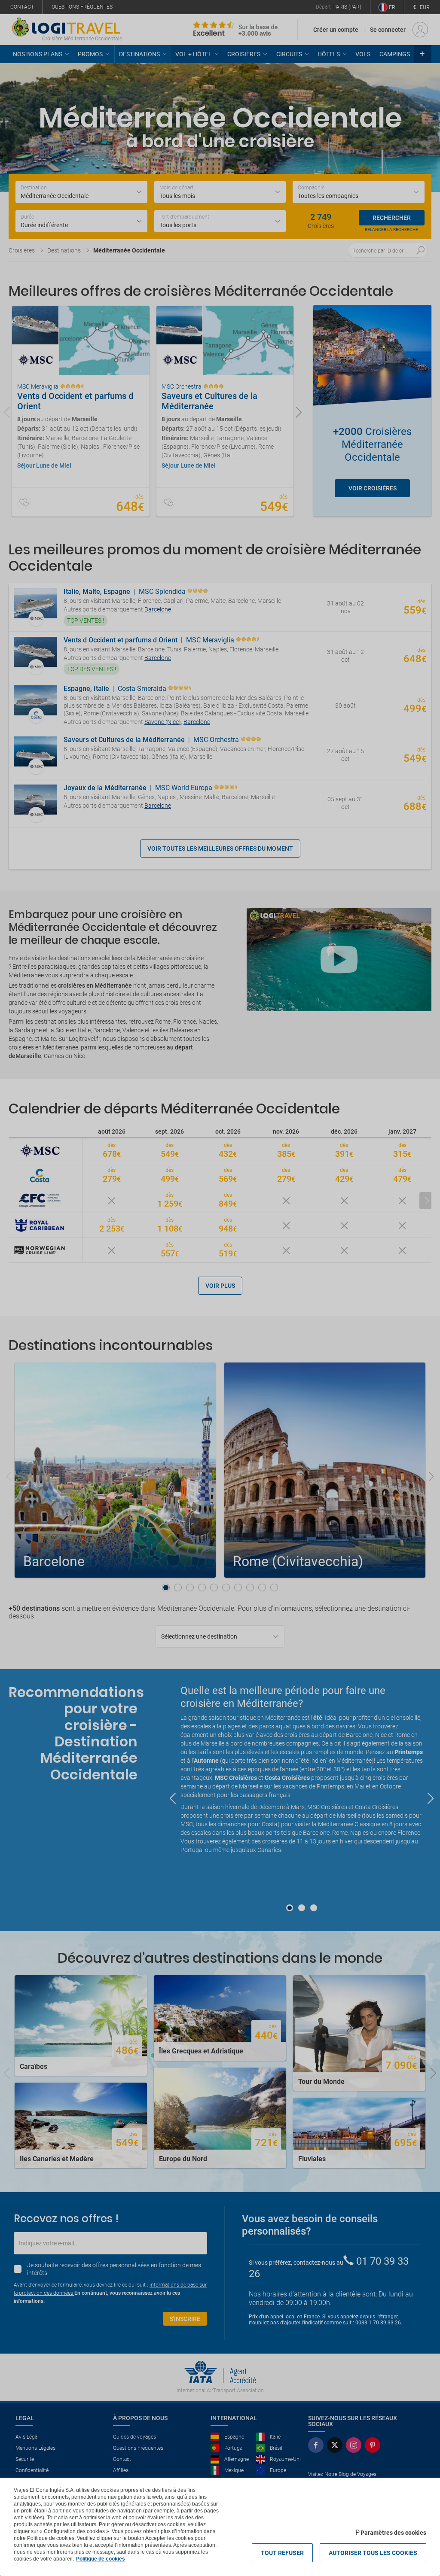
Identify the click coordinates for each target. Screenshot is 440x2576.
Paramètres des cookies (393, 2533)
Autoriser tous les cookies (373, 2553)
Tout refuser (282, 2553)
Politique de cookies (101, 2559)
